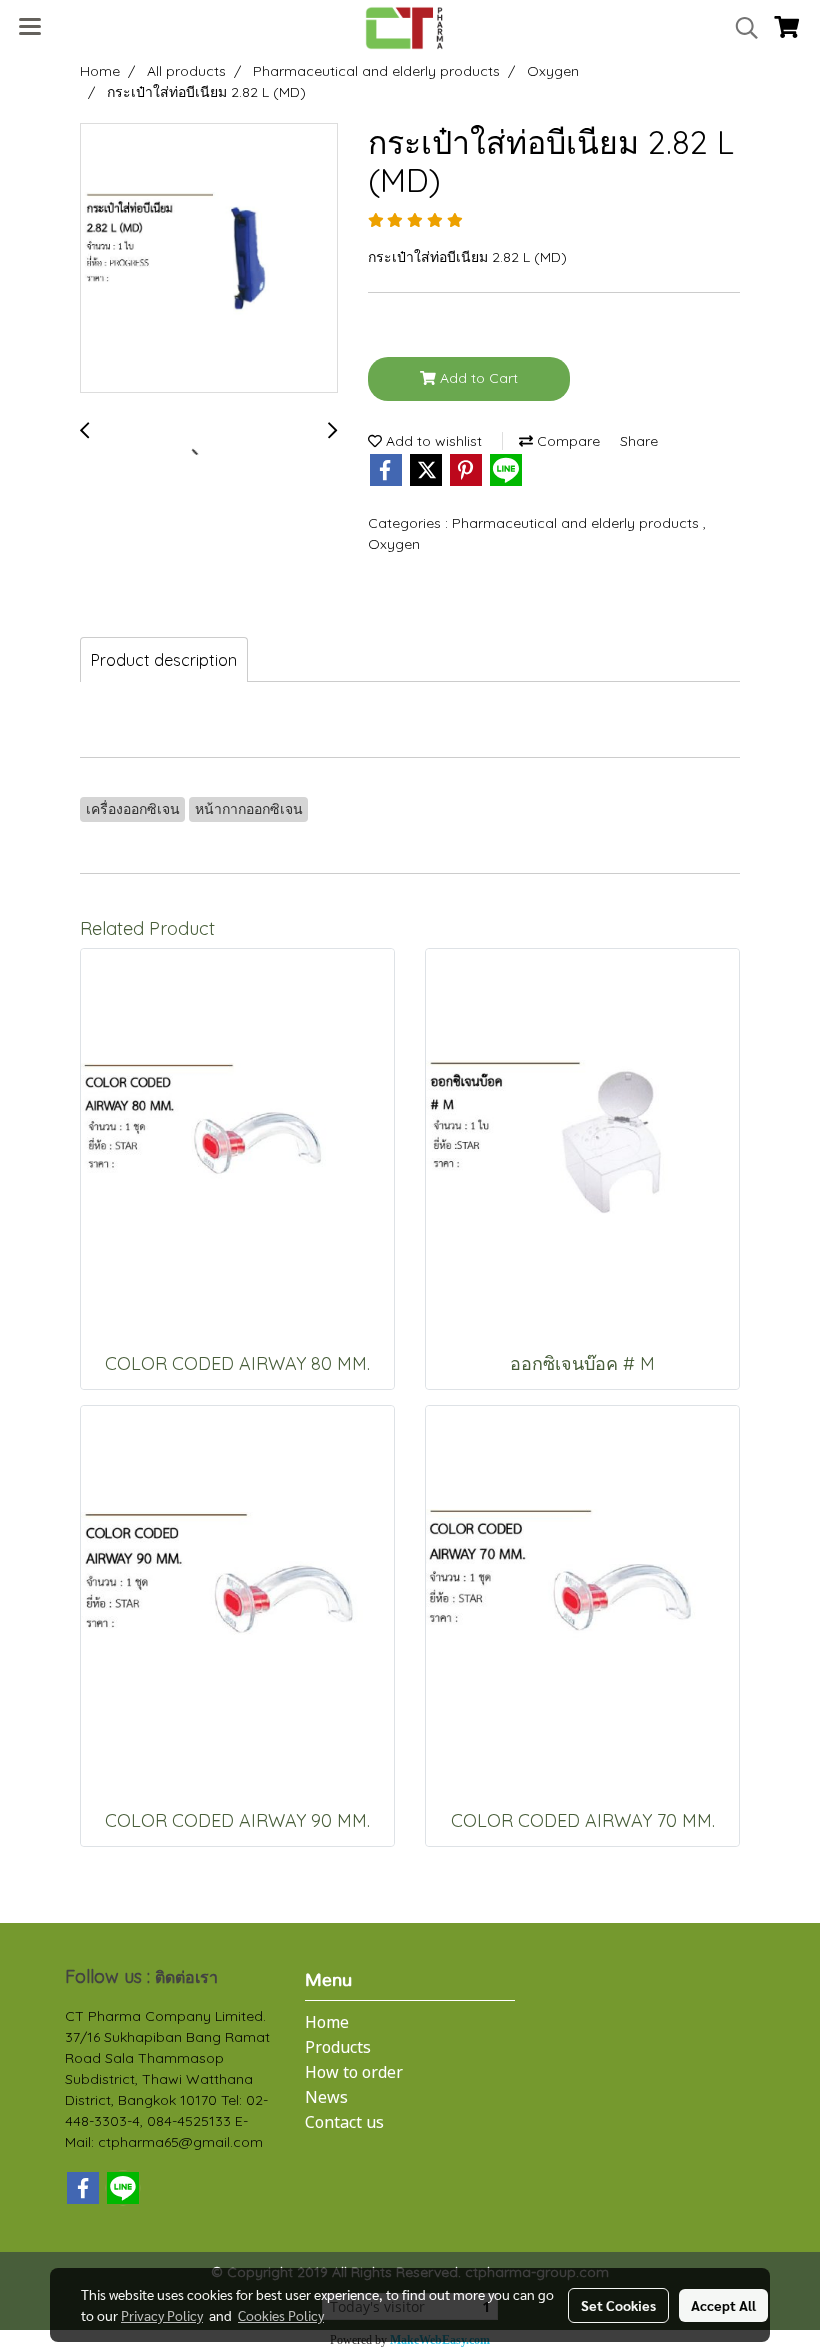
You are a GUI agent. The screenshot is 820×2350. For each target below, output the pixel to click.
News (326, 2098)
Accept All (723, 2305)
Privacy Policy (162, 2315)
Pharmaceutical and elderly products (577, 523)
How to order (354, 2073)
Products (338, 2048)
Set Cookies (618, 2305)
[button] (740, 28)
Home (327, 2023)
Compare (566, 441)
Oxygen (394, 544)
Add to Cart (477, 378)
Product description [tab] (164, 660)
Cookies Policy (281, 2315)
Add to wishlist (432, 441)
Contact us (344, 2123)
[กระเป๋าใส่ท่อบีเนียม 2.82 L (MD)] (209, 259)
